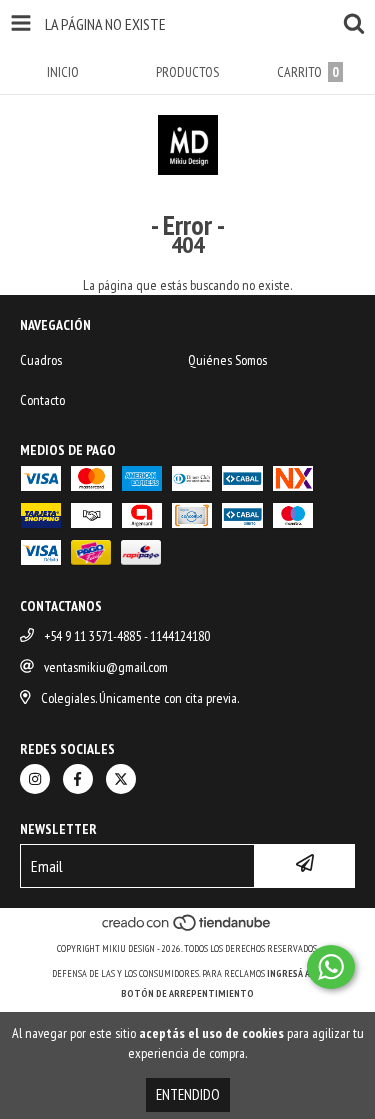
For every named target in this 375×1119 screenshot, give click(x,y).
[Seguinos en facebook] (78, 779)
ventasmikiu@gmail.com (106, 667)
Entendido (188, 1094)
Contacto (42, 400)
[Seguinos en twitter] (121, 779)
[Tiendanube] (187, 928)
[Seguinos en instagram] (35, 779)
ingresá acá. (295, 973)
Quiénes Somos (227, 360)
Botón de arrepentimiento (187, 993)
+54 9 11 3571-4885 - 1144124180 (127, 636)
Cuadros (41, 360)
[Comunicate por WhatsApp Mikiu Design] (331, 967)
